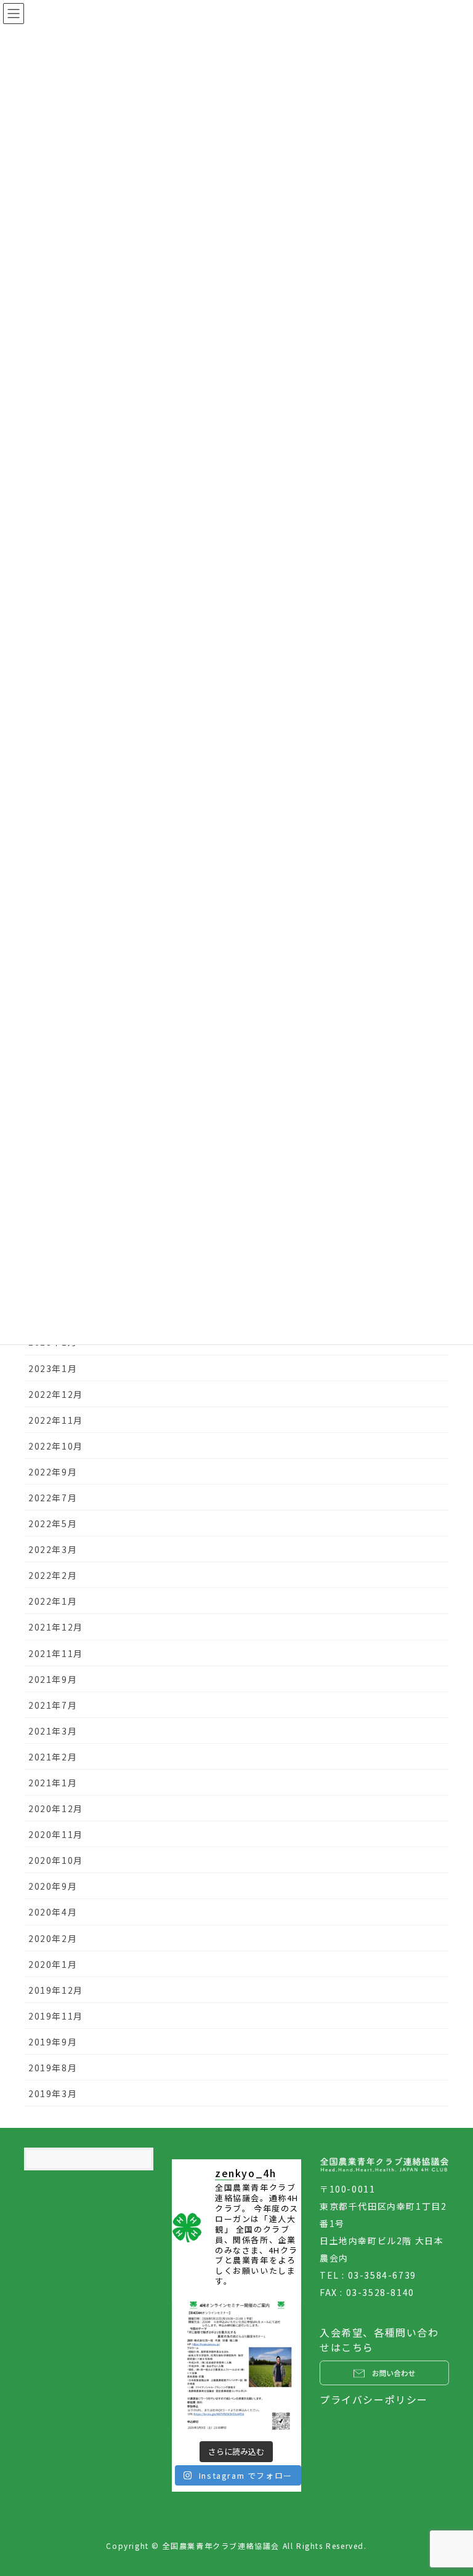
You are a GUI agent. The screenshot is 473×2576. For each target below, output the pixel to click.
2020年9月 (53, 1886)
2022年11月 (56, 1420)
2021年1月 (53, 1783)
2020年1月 (53, 1964)
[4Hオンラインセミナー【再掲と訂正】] (236, 2366)
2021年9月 (53, 1679)
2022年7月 (53, 1498)
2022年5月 (53, 1523)
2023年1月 (53, 1368)
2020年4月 (53, 1912)
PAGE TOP (451, 2487)
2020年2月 (53, 1938)
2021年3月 (53, 1731)
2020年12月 (56, 1808)
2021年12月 (56, 1627)
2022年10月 (56, 1446)
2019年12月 (56, 1990)
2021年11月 (56, 1653)
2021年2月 (53, 1757)
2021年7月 (53, 1705)
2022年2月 (53, 1575)
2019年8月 (53, 2068)
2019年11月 (56, 2016)
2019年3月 (53, 2093)
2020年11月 (56, 1834)
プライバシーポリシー (374, 2399)
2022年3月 (53, 1549)
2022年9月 (53, 1472)
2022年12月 (56, 1394)
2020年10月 (56, 1860)
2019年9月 (53, 2042)
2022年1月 (53, 1601)
